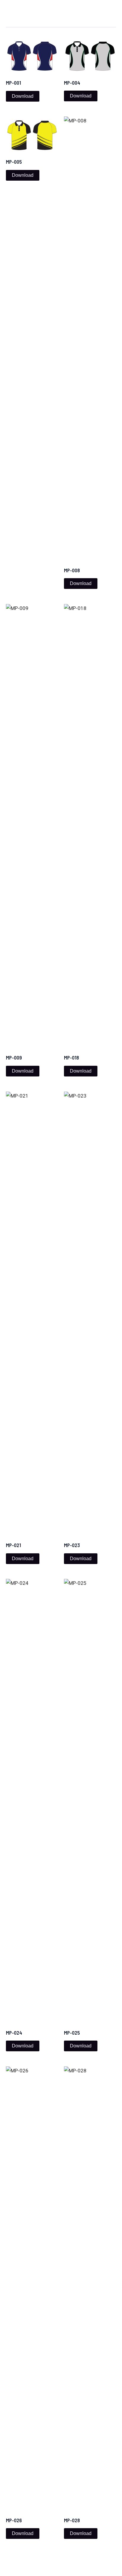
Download (23, 96)
